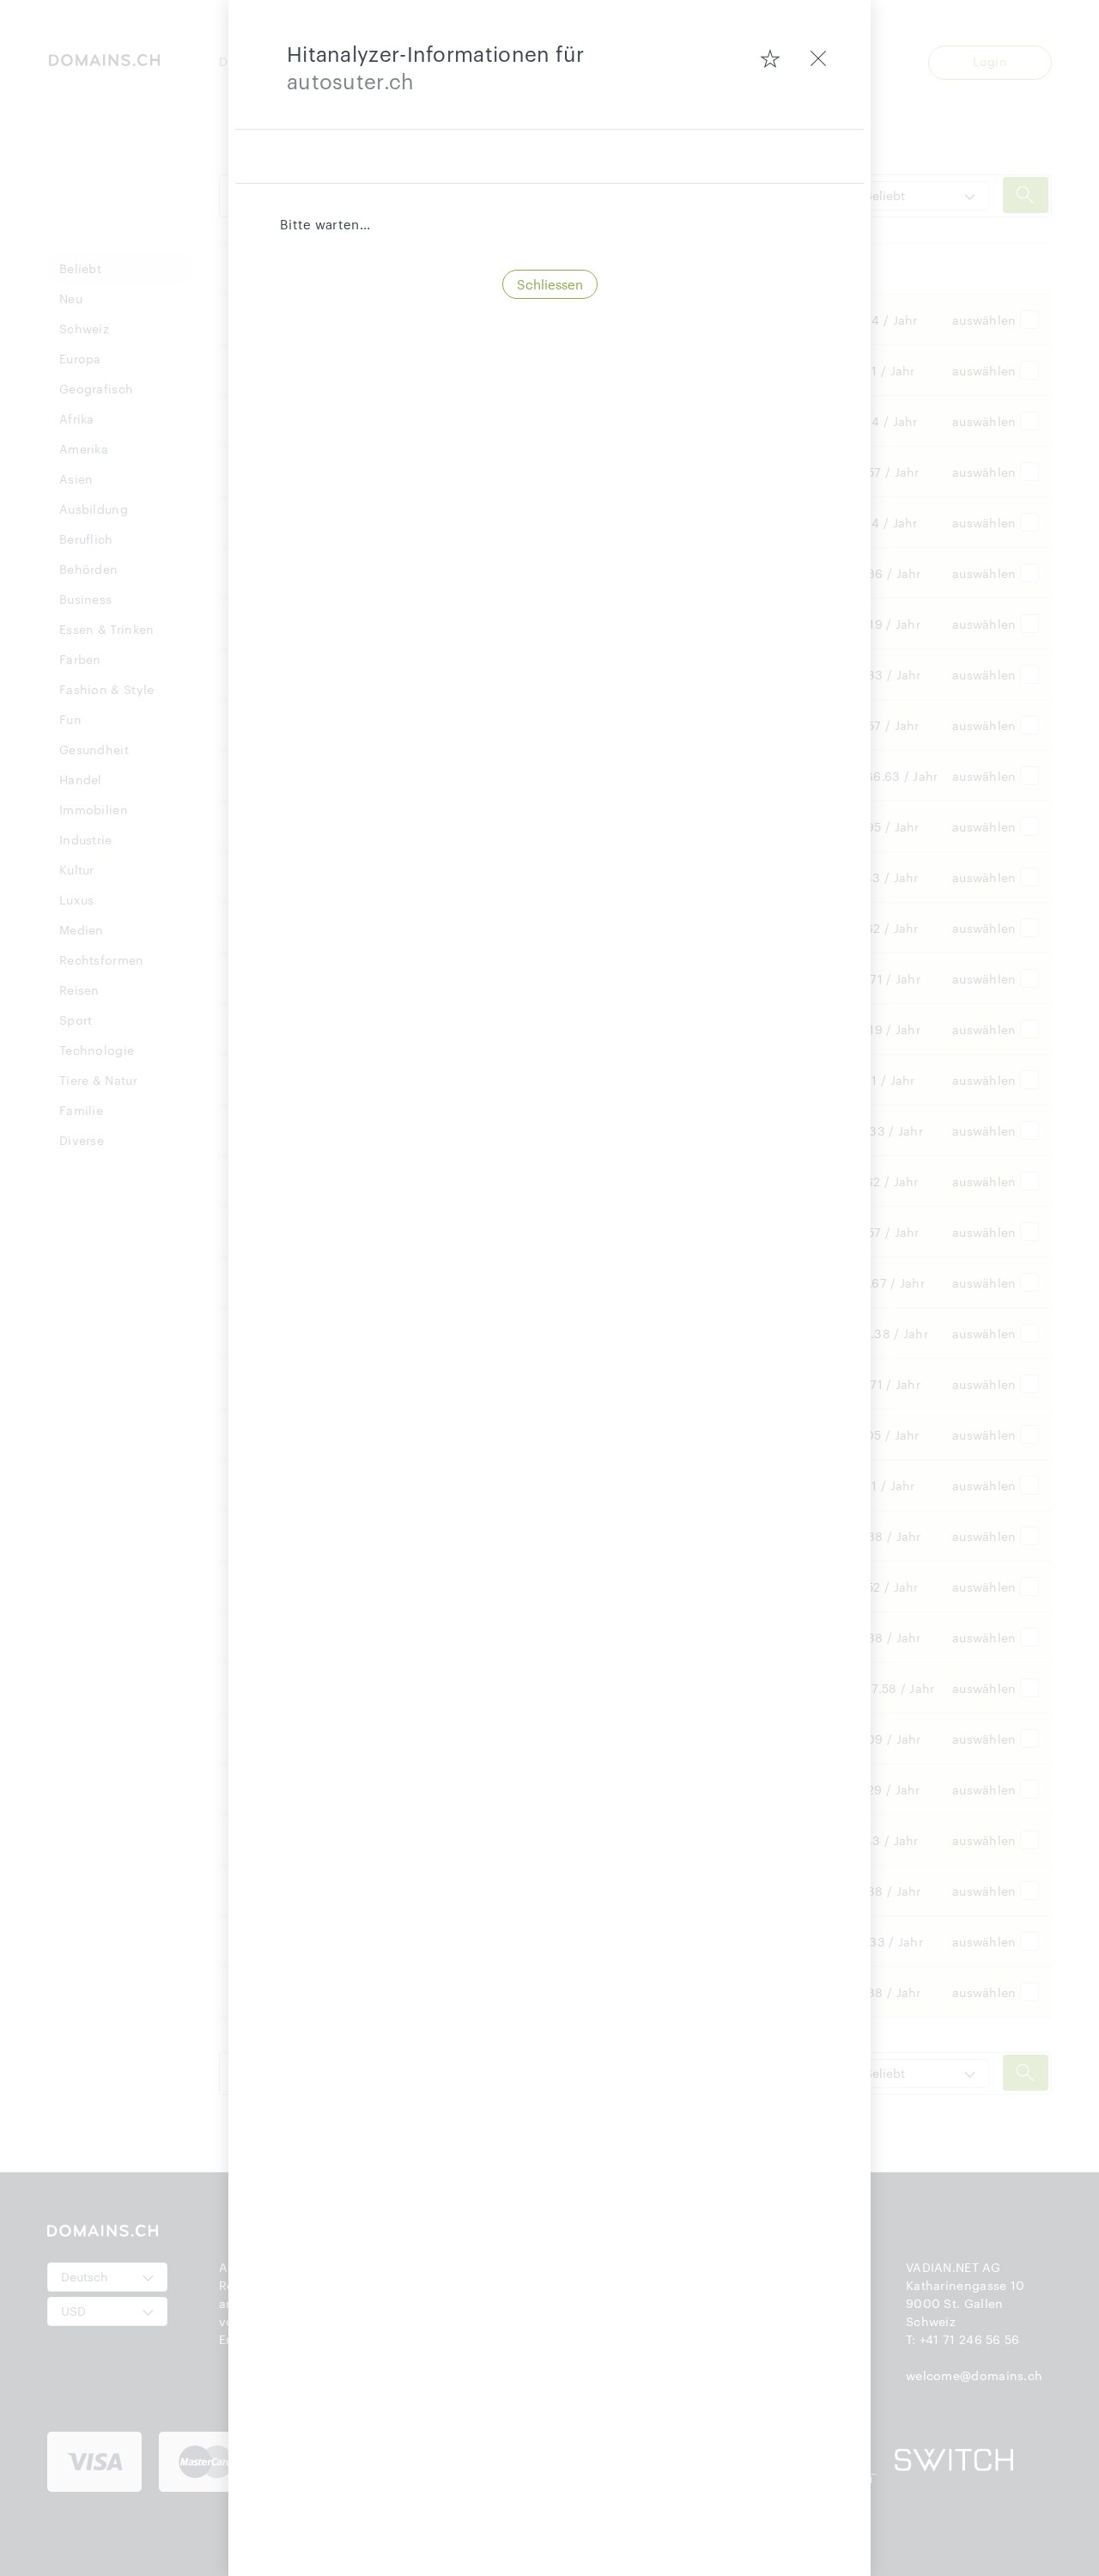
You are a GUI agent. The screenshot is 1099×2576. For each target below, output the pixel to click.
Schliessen (550, 284)
